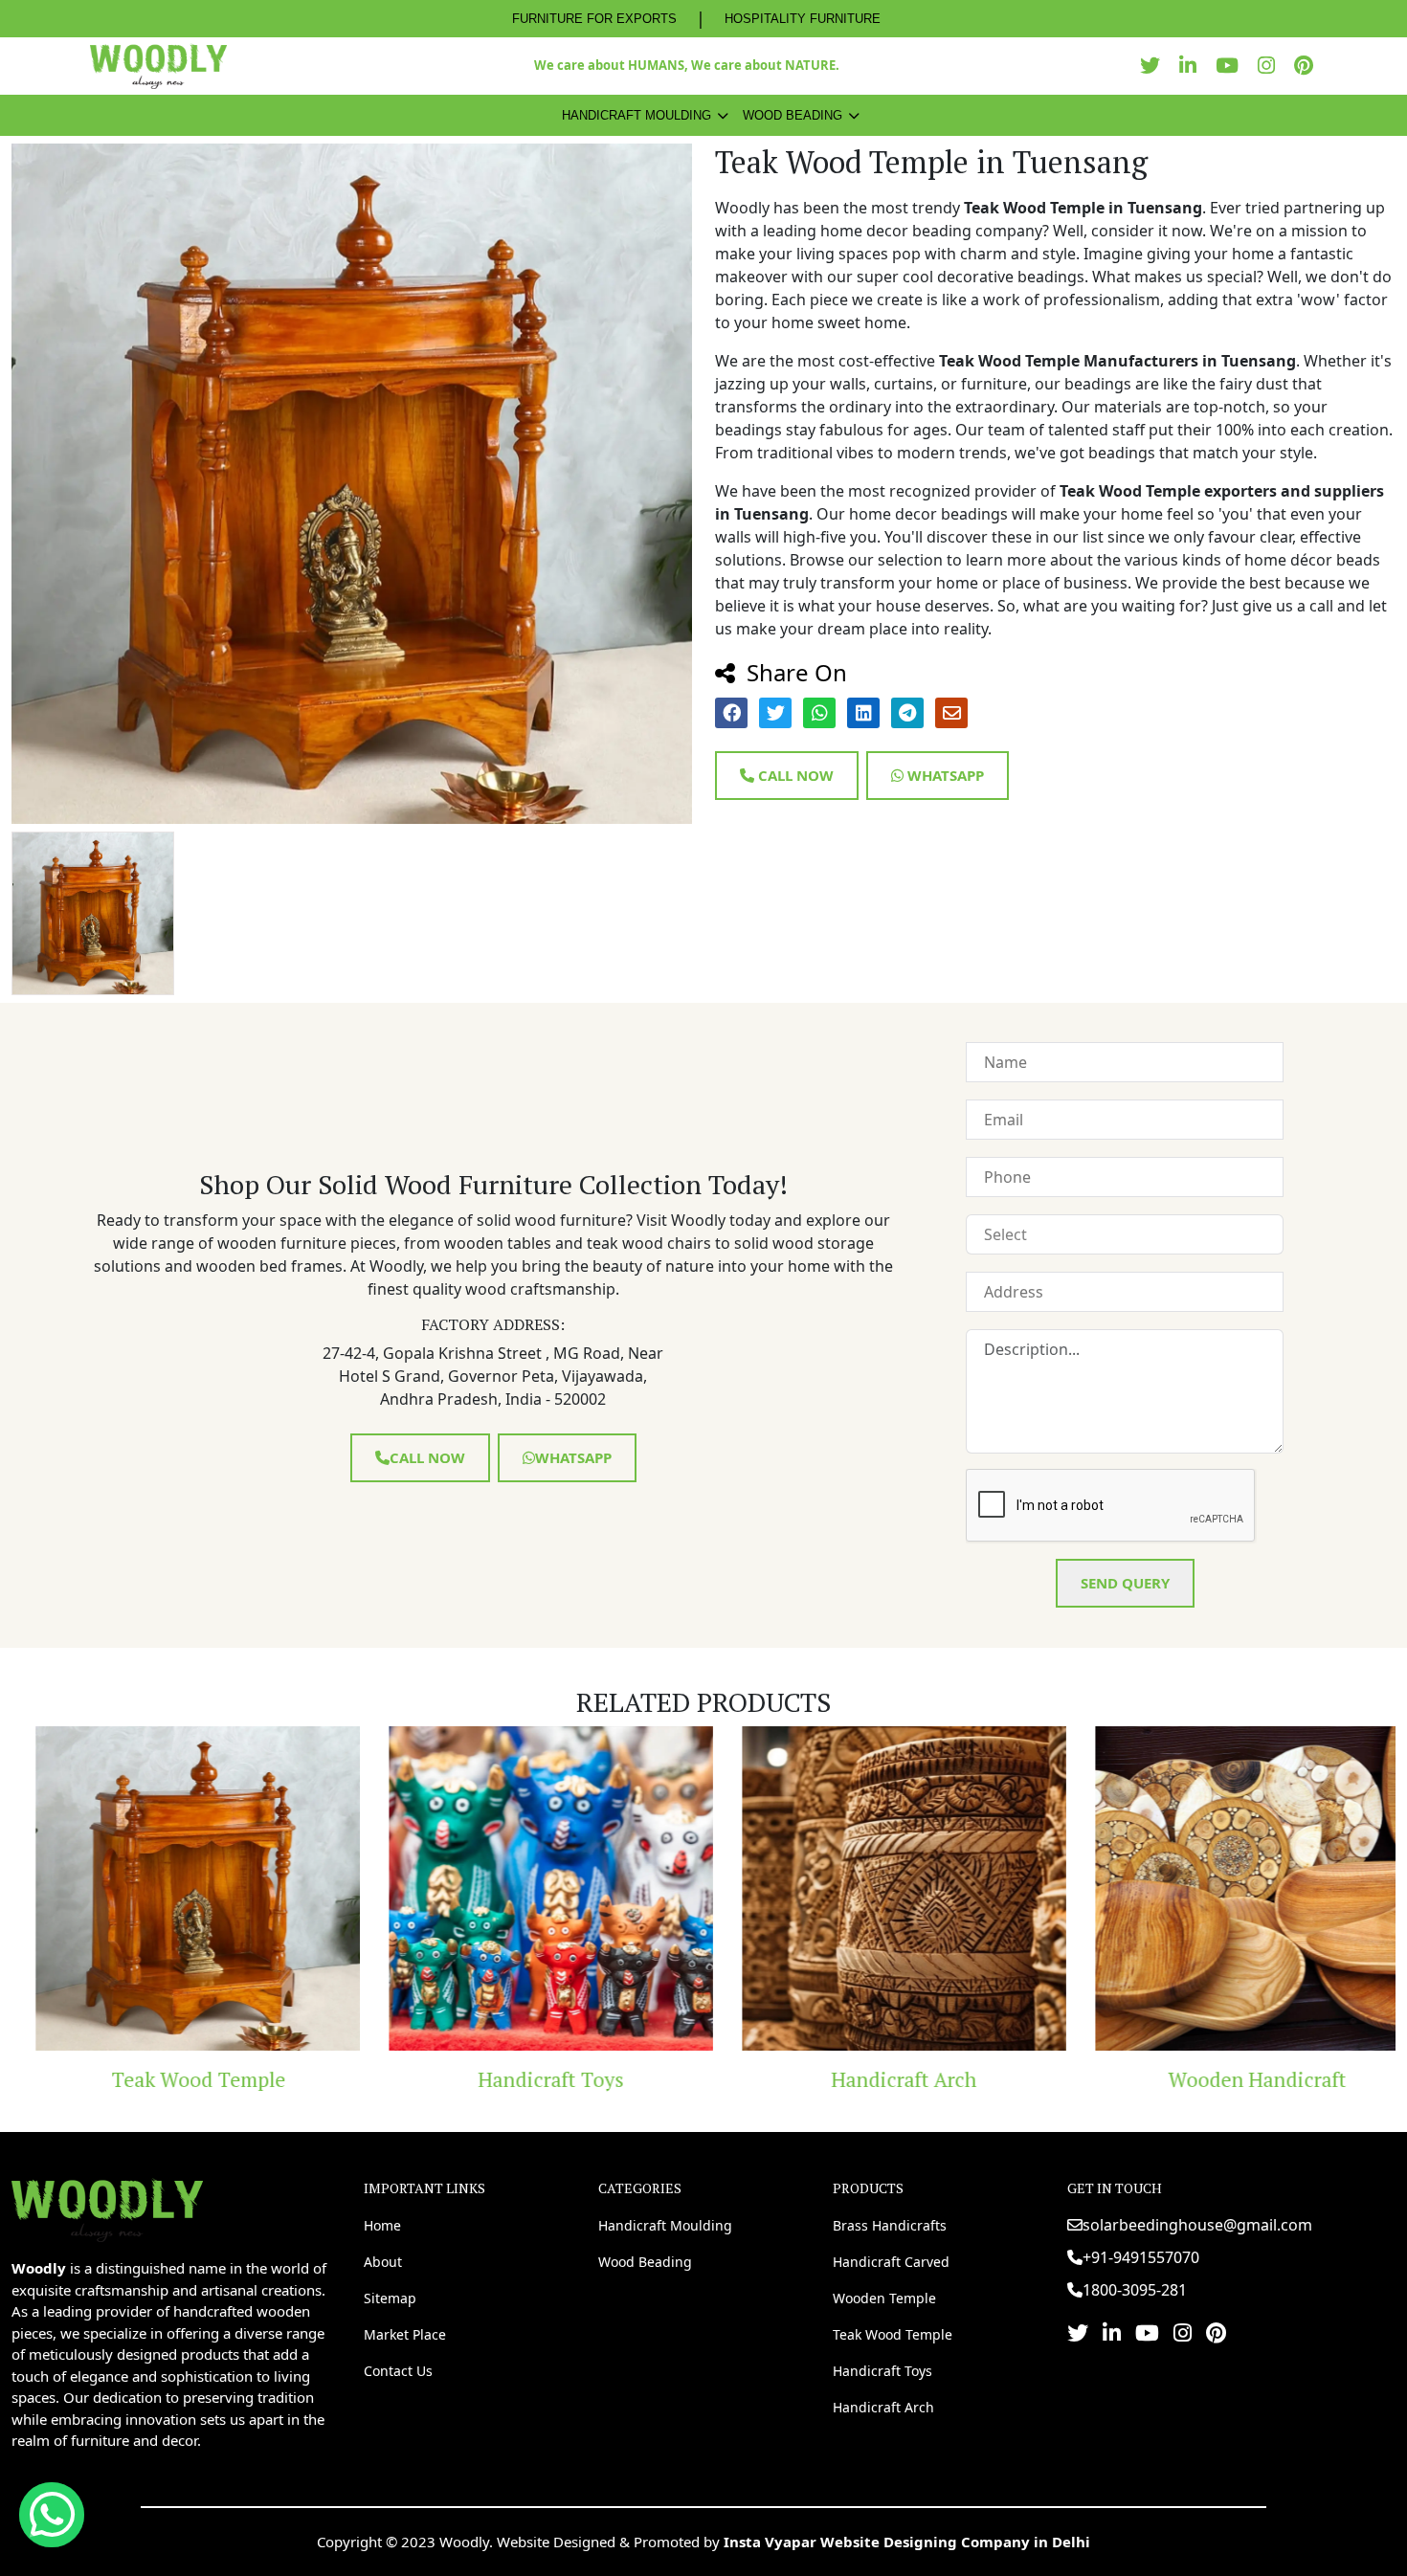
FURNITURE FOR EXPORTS (594, 19)
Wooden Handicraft (1230, 2079)
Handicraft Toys (524, 2079)
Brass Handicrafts (890, 2225)
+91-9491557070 (1141, 2257)
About (383, 2262)
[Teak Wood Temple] (170, 1888)
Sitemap (390, 2298)
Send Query (1125, 1583)
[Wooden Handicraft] (1229, 1888)
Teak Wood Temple (170, 2079)
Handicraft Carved (891, 2262)
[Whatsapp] (52, 2515)
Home (382, 2225)
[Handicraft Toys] (523, 1888)
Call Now (794, 775)
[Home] (107, 2209)
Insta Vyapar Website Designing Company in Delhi (907, 2542)
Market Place (405, 2334)
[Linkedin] (1193, 66)
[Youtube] (1232, 66)
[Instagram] (1271, 66)
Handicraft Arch (877, 2079)
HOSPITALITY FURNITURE (803, 19)
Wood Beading (793, 115)
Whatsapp (944, 775)
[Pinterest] (1308, 66)
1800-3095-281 (1135, 2290)
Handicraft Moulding (636, 115)
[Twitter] (1155, 66)
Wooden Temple (884, 2298)
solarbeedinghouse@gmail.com (1197, 2225)
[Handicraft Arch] (876, 1888)
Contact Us (398, 2371)
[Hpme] (158, 66)
